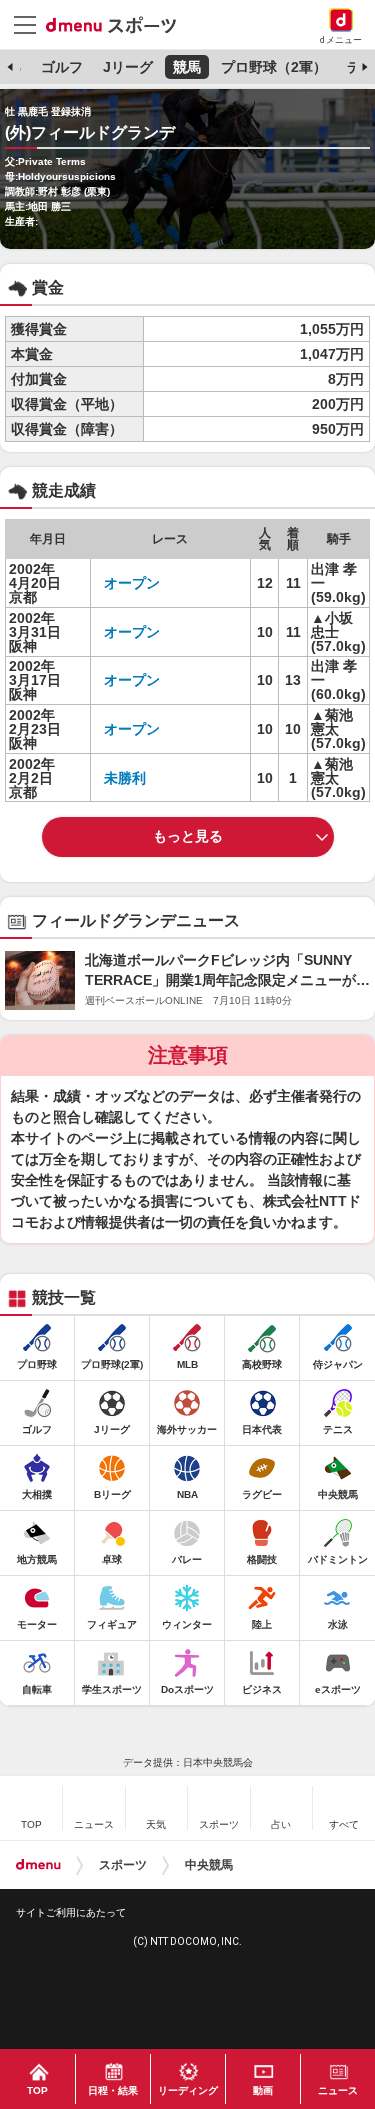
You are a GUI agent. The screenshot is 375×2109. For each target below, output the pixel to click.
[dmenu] (38, 1865)
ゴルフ (62, 67)
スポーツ (123, 1865)
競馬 (187, 67)
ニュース (338, 2090)
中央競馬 (209, 1865)
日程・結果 (113, 2090)
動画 (263, 2090)
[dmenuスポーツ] (118, 24)
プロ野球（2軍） (274, 67)
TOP (37, 2090)
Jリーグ (128, 67)
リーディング (188, 2090)
